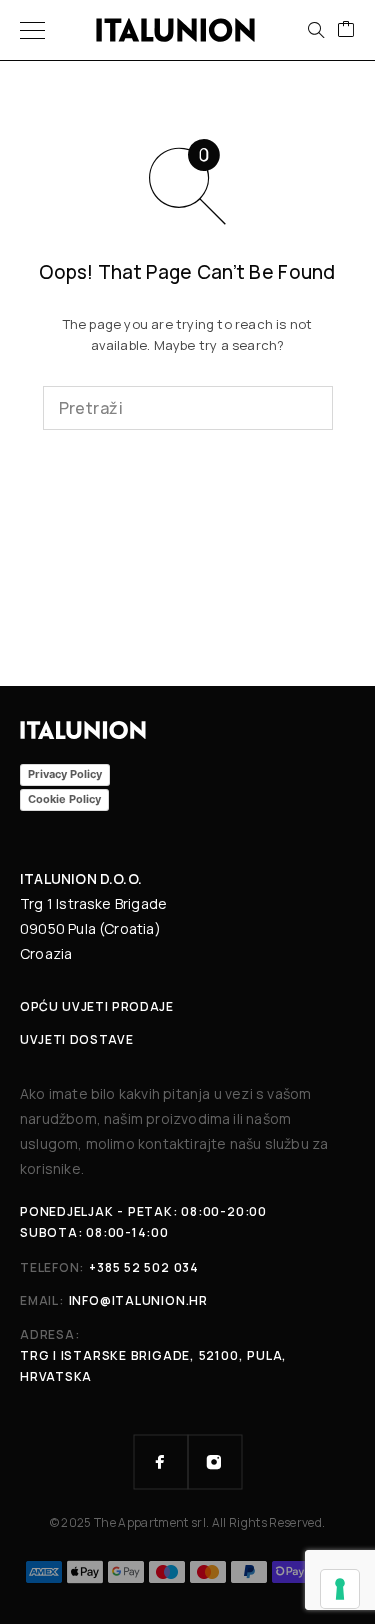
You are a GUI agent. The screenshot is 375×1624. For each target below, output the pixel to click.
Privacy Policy (65, 774)
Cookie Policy (64, 799)
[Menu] (32, 30)
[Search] (316, 30)
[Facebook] (161, 1462)
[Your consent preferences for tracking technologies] (340, 1589)
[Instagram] (215, 1462)
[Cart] (346, 30)
